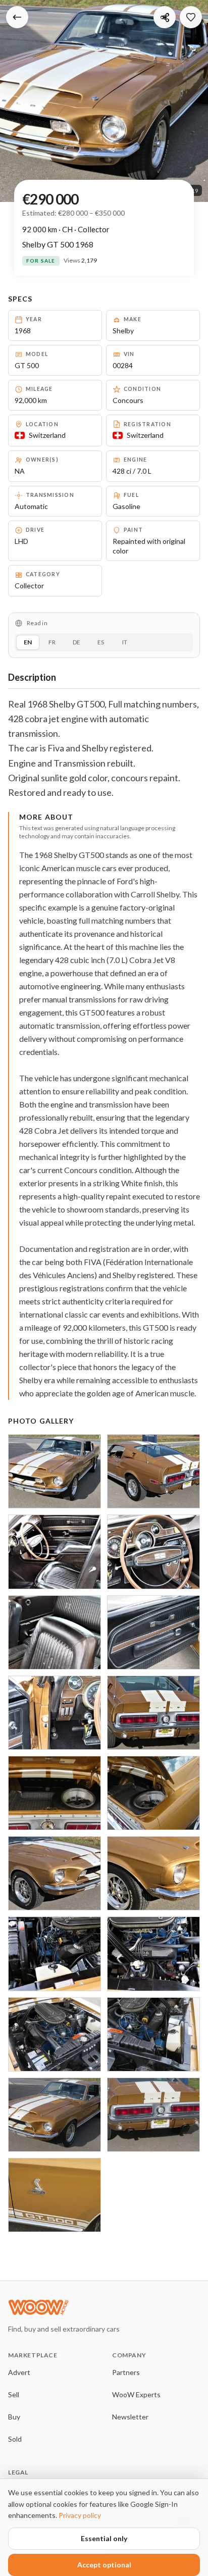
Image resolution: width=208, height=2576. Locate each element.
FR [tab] (52, 642)
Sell (14, 2394)
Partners (126, 2372)
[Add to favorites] (191, 17)
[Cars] (17, 17)
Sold (15, 2439)
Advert (19, 2372)
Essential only (104, 2538)
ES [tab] (101, 642)
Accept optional (104, 2565)
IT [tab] (125, 642)
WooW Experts (136, 2394)
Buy (14, 2417)
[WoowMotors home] (89, 2307)
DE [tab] (76, 642)
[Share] (165, 17)
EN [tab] (28, 642)
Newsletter (130, 2417)
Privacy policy (80, 2515)
